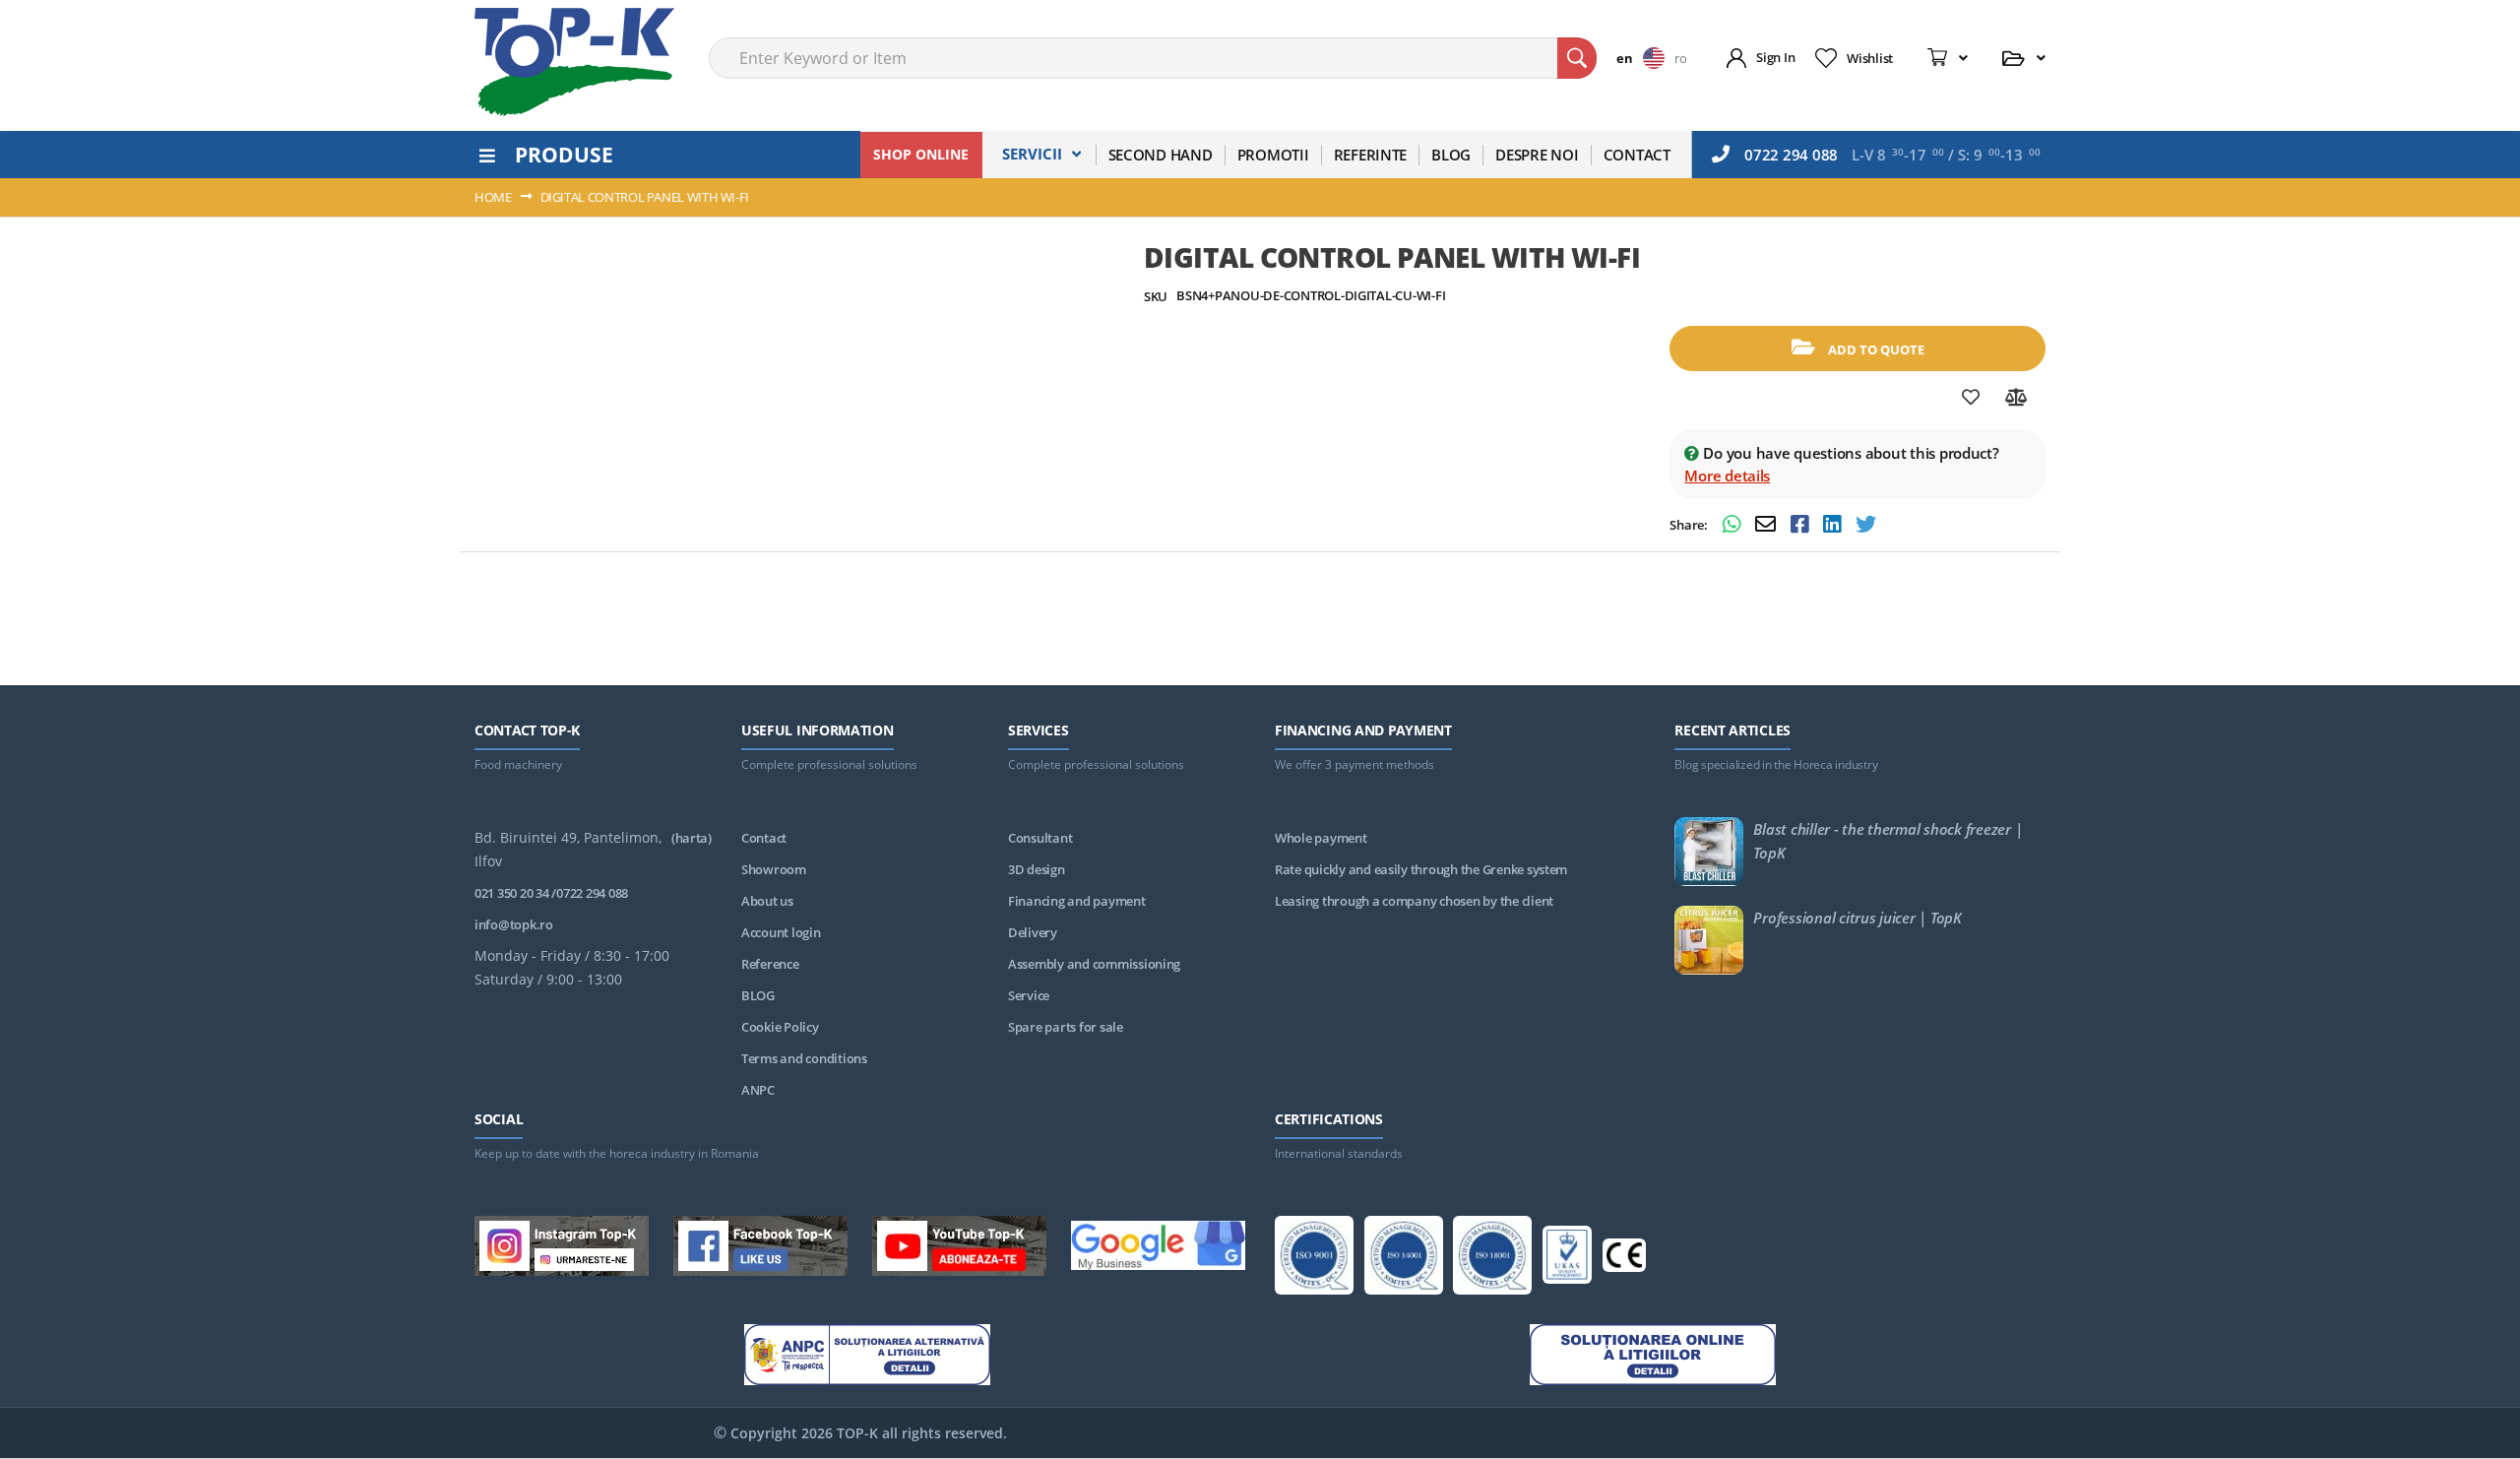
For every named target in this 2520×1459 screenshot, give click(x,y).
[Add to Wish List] (1971, 398)
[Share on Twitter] (1866, 526)
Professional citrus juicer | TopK (1857, 918)
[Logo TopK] (574, 62)
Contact (764, 838)
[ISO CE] (1624, 1259)
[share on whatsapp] (1734, 526)
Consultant (1040, 838)
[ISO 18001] (1492, 1259)
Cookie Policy (780, 1027)
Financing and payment (1077, 901)
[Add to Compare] (2016, 398)
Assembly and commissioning (1094, 964)
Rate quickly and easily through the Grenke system (1421, 869)
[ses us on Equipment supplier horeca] (1158, 1249)
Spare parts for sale (1066, 1027)
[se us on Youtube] (959, 1249)
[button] (1645, 58)
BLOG (758, 995)
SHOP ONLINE (921, 154)
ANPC (758, 1090)
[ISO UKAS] (1567, 1258)
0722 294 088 (1791, 155)
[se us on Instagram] (562, 1249)
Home (493, 197)
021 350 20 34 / (515, 893)
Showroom (774, 869)
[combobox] (1153, 58)
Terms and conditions (804, 1058)
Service (1029, 995)
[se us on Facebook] (760, 1249)
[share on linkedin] (1834, 526)
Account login (781, 932)
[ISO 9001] (1314, 1259)
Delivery (1033, 932)
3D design (1037, 869)
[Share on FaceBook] (1802, 526)
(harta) (692, 838)
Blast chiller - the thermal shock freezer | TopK (1888, 841)
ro (1680, 58)
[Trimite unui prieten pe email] (1768, 526)
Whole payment (1321, 838)
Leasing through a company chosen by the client (1414, 901)
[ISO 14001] (1404, 1259)
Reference (770, 964)
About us (767, 901)
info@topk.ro (514, 924)
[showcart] (1948, 58)
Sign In (1775, 57)
